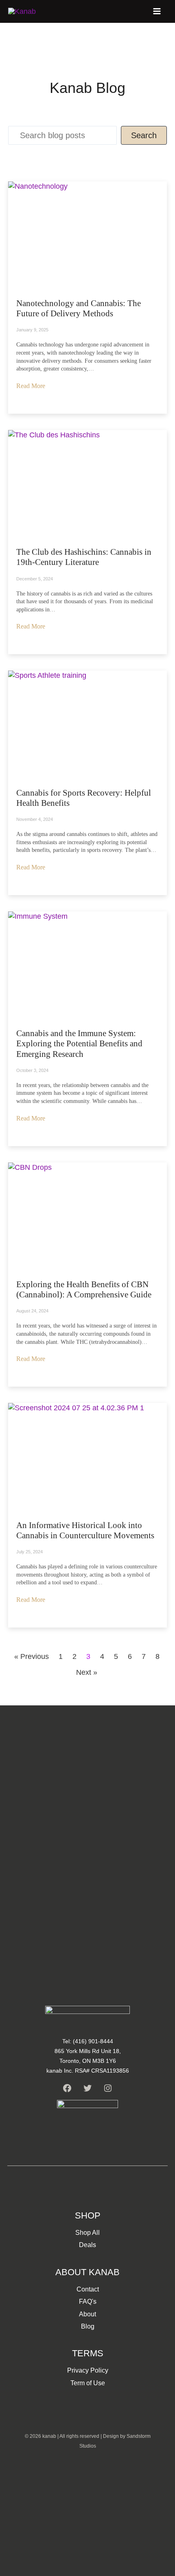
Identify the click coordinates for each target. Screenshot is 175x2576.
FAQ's (88, 2301)
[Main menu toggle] (157, 11)
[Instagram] (108, 2088)
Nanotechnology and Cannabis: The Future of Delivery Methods (79, 308)
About (87, 2314)
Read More (31, 386)
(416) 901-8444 (93, 2041)
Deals (87, 2245)
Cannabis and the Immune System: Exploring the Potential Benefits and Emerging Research (79, 1043)
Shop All (87, 2233)
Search (144, 135)
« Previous (32, 1656)
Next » (87, 1672)
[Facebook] (67, 2088)
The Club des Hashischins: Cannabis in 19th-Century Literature (84, 557)
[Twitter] (87, 2088)
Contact (88, 2289)
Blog (88, 2326)
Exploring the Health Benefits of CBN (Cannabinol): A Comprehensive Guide (84, 1289)
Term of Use (88, 2383)
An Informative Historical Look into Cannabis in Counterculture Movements (85, 1530)
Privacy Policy (88, 2370)
